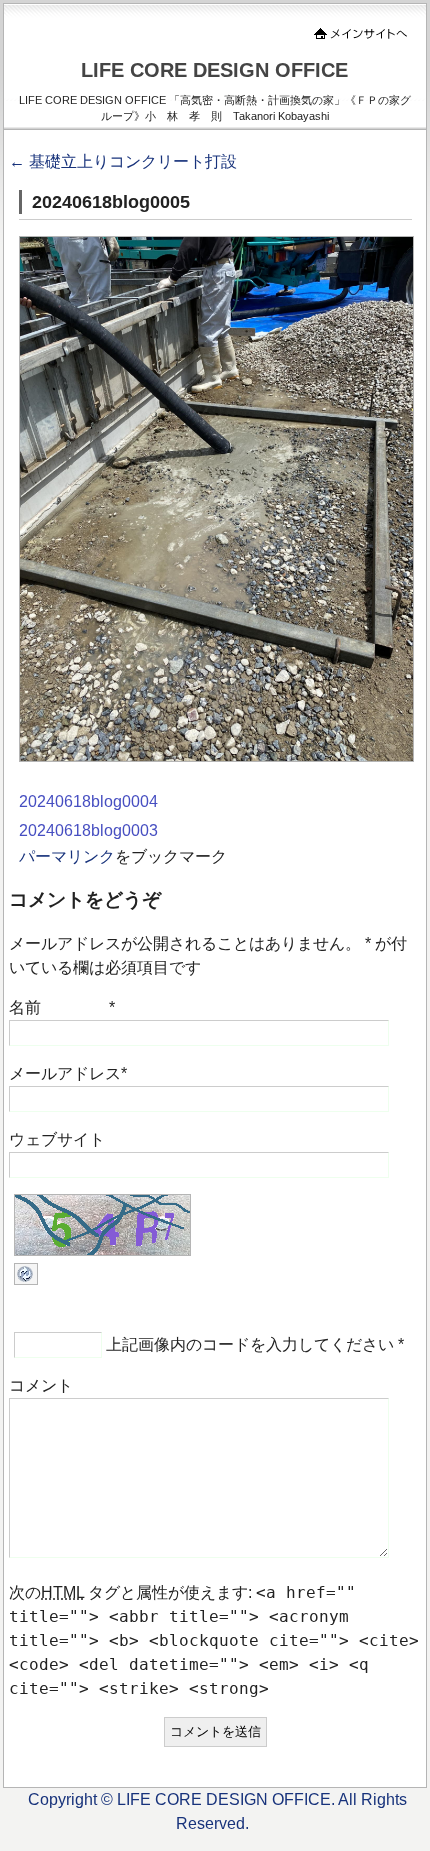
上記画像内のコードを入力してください (250, 1344)
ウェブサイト (57, 1139)
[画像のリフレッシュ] (26, 1279)
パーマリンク (67, 856)
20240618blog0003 (88, 830)
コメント (41, 1385)
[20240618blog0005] (216, 756)
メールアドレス (65, 1073)
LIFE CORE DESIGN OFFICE (214, 70)
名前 (25, 1007)
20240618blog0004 (88, 801)
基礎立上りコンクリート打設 (123, 161)
